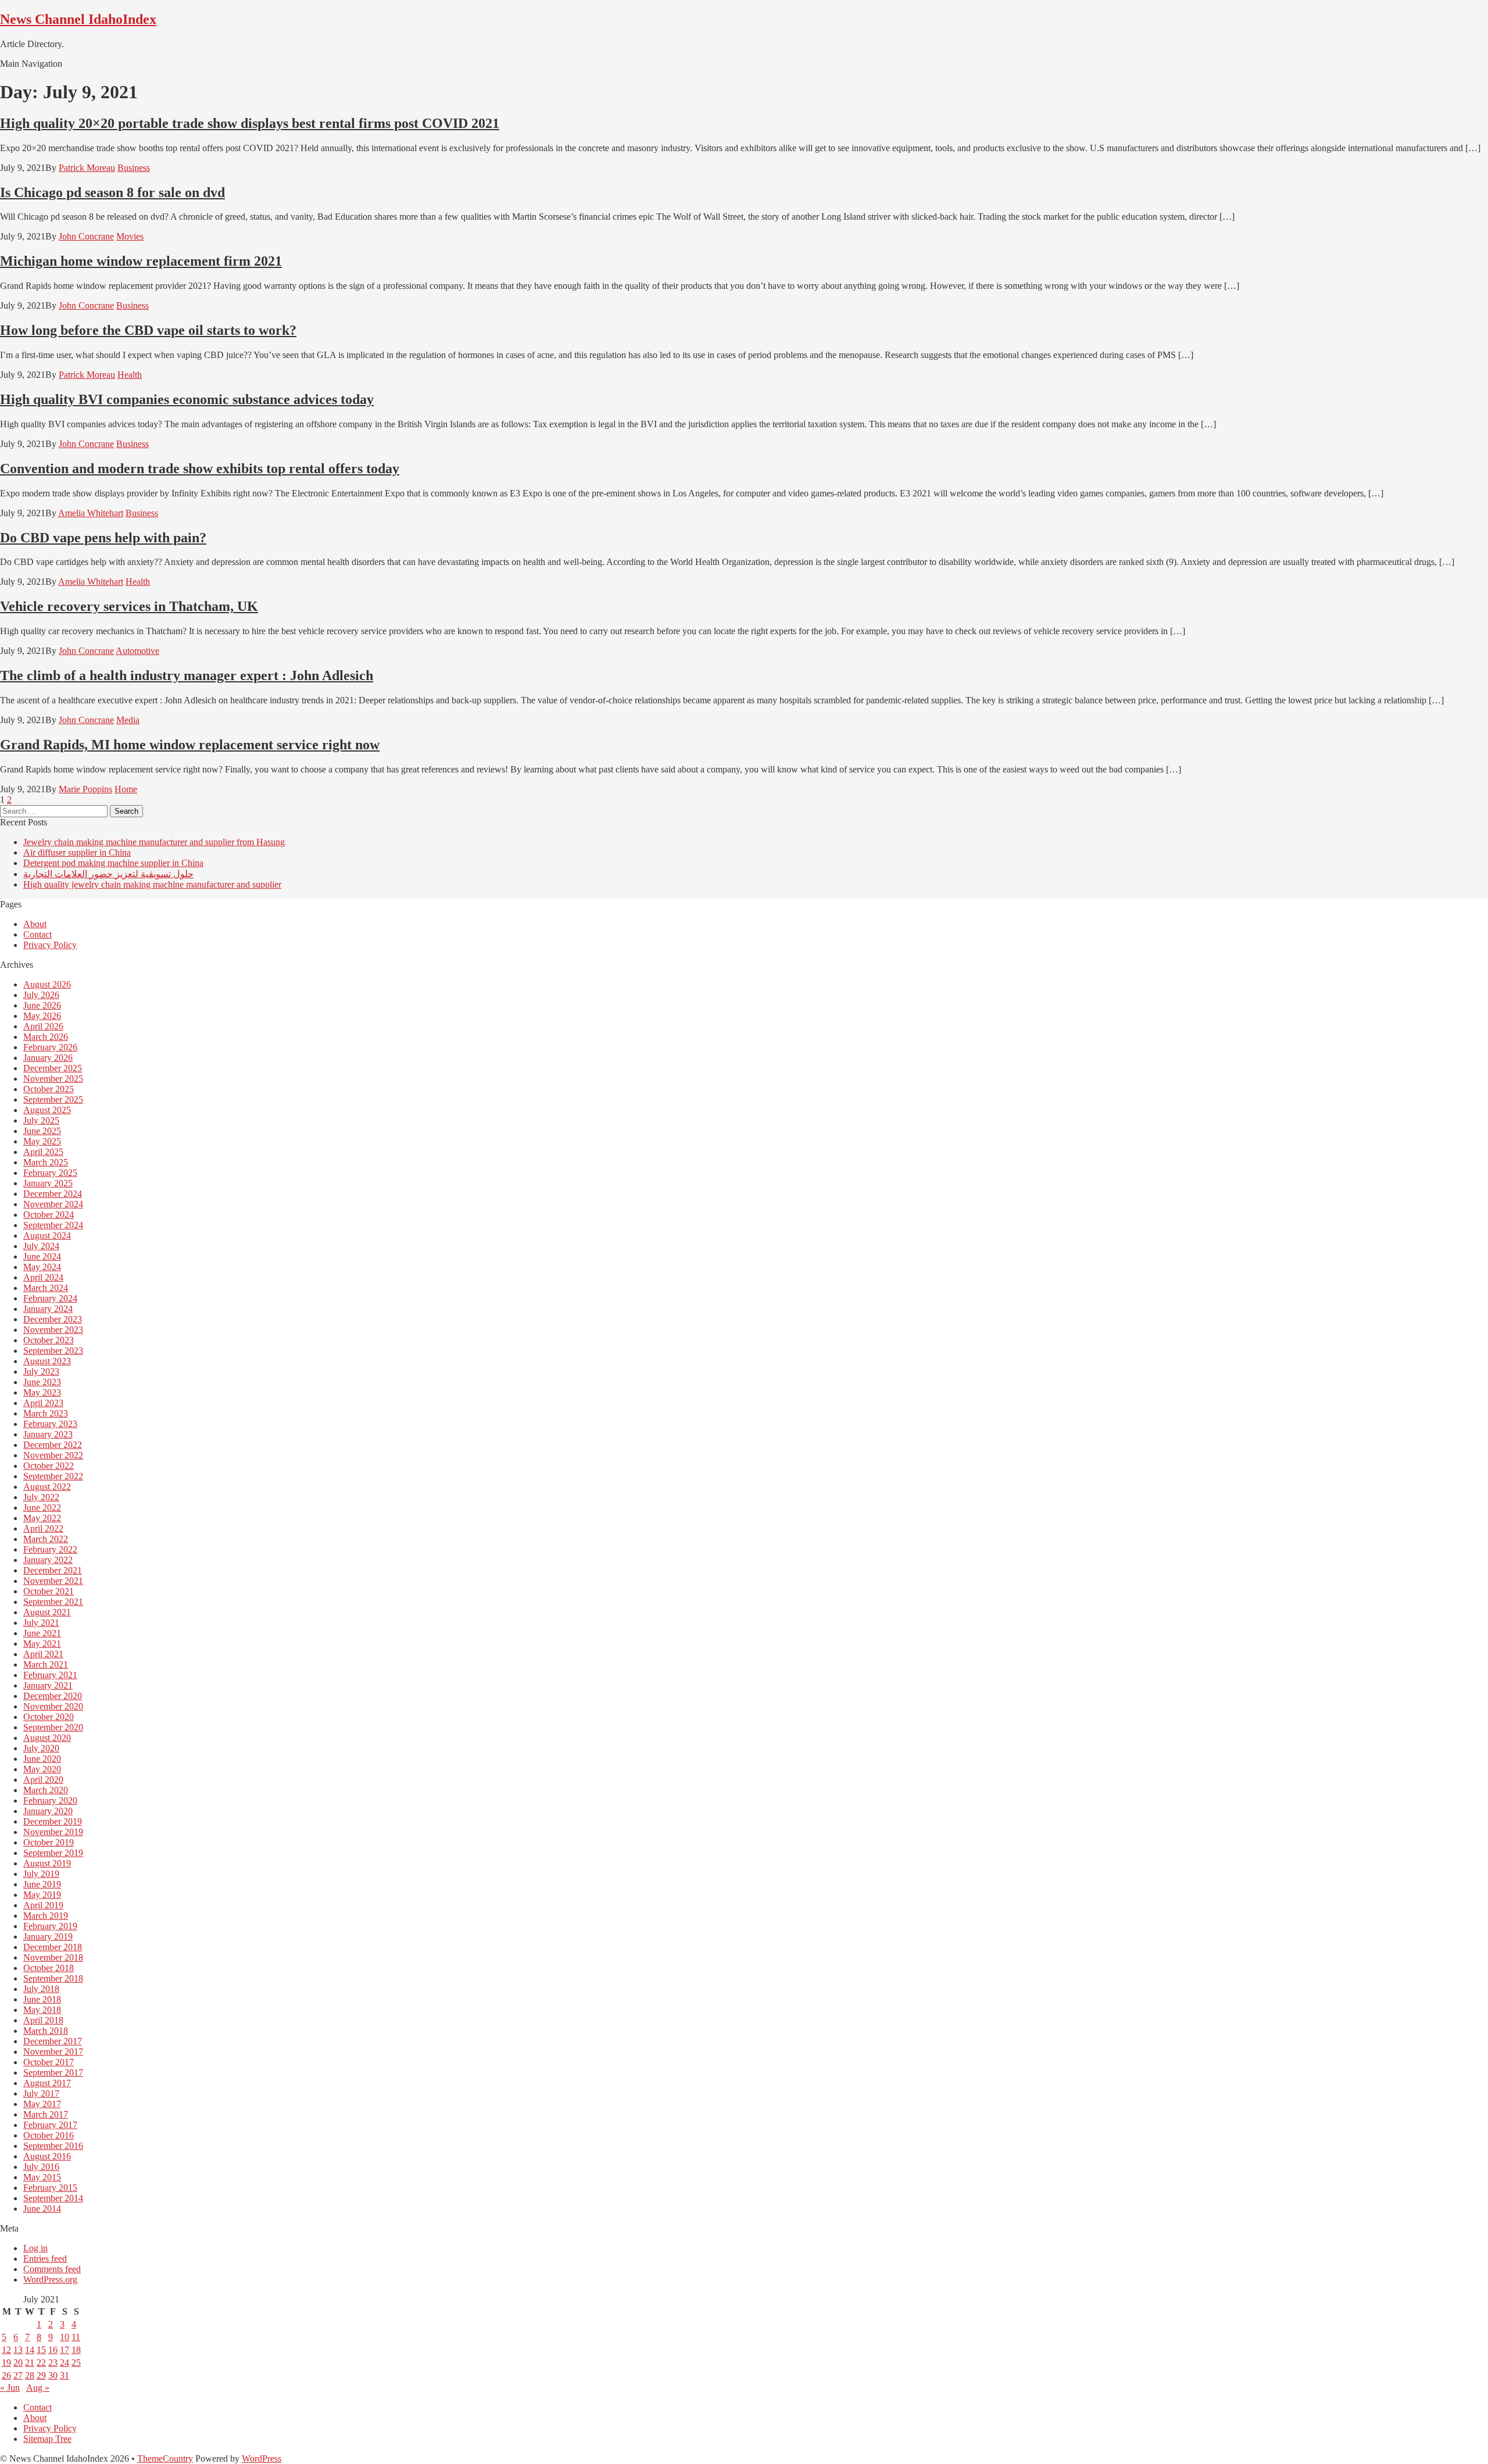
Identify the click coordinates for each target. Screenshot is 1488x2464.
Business (134, 168)
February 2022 (50, 1549)
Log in (35, 2248)
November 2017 (53, 2052)
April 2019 (43, 1905)
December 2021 (53, 1570)
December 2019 (53, 1821)
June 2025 (42, 1131)
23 (53, 2363)
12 (6, 2350)
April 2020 (43, 1780)
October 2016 (49, 2135)
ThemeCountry (165, 2458)
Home (126, 789)
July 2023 (41, 1372)
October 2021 (49, 1591)
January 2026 (48, 1058)
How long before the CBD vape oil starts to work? (148, 330)
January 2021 (48, 1685)
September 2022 (53, 1476)
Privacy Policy (50, 945)
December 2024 (53, 1194)
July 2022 (41, 1497)
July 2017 (41, 2093)
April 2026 (43, 1026)
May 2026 (42, 1016)
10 (65, 2337)
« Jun (10, 2388)
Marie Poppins (85, 789)
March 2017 (46, 2114)
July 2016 (41, 2167)
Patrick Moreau (87, 168)
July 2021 (41, 1623)
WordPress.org (50, 2279)
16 (53, 2350)
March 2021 (46, 1664)
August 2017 (47, 2083)
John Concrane (86, 236)
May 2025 (42, 1141)
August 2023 (47, 1361)
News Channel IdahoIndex (78, 19)
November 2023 (53, 1330)
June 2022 (42, 1508)
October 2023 (49, 1340)
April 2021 (43, 1654)
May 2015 (42, 2177)
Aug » (38, 2388)
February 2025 (50, 1173)
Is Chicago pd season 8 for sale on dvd (112, 192)
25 (76, 2363)
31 (65, 2375)
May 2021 (42, 1644)
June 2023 (42, 1382)
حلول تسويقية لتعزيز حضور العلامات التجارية (108, 874)
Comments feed (52, 2269)
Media (128, 720)
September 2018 (53, 1978)
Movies (130, 236)
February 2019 (50, 1926)
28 (30, 2375)
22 (41, 2363)
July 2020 (41, 1748)
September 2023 (53, 1351)
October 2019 (49, 1842)
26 (6, 2375)
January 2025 (48, 1183)
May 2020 (42, 1769)
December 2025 (53, 1068)
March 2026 (46, 1037)
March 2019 (46, 1916)
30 (53, 2375)
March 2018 (46, 2031)
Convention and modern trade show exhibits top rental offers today (200, 469)
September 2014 (53, 2198)
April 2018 (43, 2020)
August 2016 (47, 2156)
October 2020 (49, 1717)
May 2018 (42, 2010)
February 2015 (50, 2188)
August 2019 (47, 1863)
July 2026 (41, 995)
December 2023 (53, 1319)
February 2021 (50, 1675)
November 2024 (53, 1204)
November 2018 (53, 1957)
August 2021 (47, 1612)
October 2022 (49, 1466)
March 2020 (46, 1790)
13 (18, 2350)
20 (18, 2363)
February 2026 (50, 1047)
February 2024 (50, 1298)
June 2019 (42, 1884)
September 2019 (53, 1853)
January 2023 (48, 1434)
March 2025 (46, 1162)
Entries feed (45, 2259)
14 (30, 2350)
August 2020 (47, 1738)
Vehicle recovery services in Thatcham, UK (129, 606)
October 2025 (49, 1089)
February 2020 (50, 1800)
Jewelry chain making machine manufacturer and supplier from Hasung (154, 842)
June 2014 (42, 2209)
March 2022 (46, 1539)
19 (6, 2363)
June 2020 (42, 1759)
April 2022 (43, 1528)
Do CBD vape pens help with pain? (103, 538)
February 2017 (50, 2125)
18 (76, 2350)
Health (130, 375)
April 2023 (43, 1403)
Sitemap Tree (47, 2439)
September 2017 (53, 2073)
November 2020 (53, 1706)
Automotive (137, 651)
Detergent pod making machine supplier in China (113, 863)
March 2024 (46, 1288)
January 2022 (48, 1560)
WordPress (262, 2458)
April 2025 (43, 1152)
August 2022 (47, 1487)
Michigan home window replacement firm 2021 (141, 261)
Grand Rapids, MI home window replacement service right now (190, 745)
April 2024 (43, 1277)
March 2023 (46, 1413)
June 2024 (42, 1256)
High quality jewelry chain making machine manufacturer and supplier (152, 884)
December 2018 (53, 1947)
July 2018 (41, 1989)
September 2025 (53, 1099)
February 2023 (50, 1424)
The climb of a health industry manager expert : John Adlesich (187, 675)
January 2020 (48, 1811)
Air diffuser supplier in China (77, 852)
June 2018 (42, 1999)
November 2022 (53, 1455)
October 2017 (49, 2062)
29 (41, 2375)
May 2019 (42, 1895)
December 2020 (53, 1696)
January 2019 (48, 1936)
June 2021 (42, 1633)
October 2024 (49, 1215)
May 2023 (42, 1392)
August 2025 (47, 1110)
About (35, 924)
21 (30, 2363)
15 (41, 2350)
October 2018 (49, 1968)
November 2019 (53, 1832)
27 (18, 2375)
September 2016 (53, 2146)
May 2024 (42, 1267)
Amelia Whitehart (91, 513)
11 (76, 2337)
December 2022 (53, 1445)
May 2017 (42, 2104)
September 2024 (53, 1225)
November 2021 (53, 1581)
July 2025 (41, 1120)
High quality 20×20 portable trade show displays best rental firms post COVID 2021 (250, 123)
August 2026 (47, 984)
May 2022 (42, 1518)
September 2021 (53, 1602)
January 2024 (48, 1309)
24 (65, 2363)
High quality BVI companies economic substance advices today (187, 399)
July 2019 (41, 1874)
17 (65, 2350)
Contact (37, 934)
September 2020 (53, 1727)
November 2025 (53, 1079)
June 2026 (42, 1005)
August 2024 (47, 1235)
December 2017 (53, 2041)
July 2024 (41, 1246)
